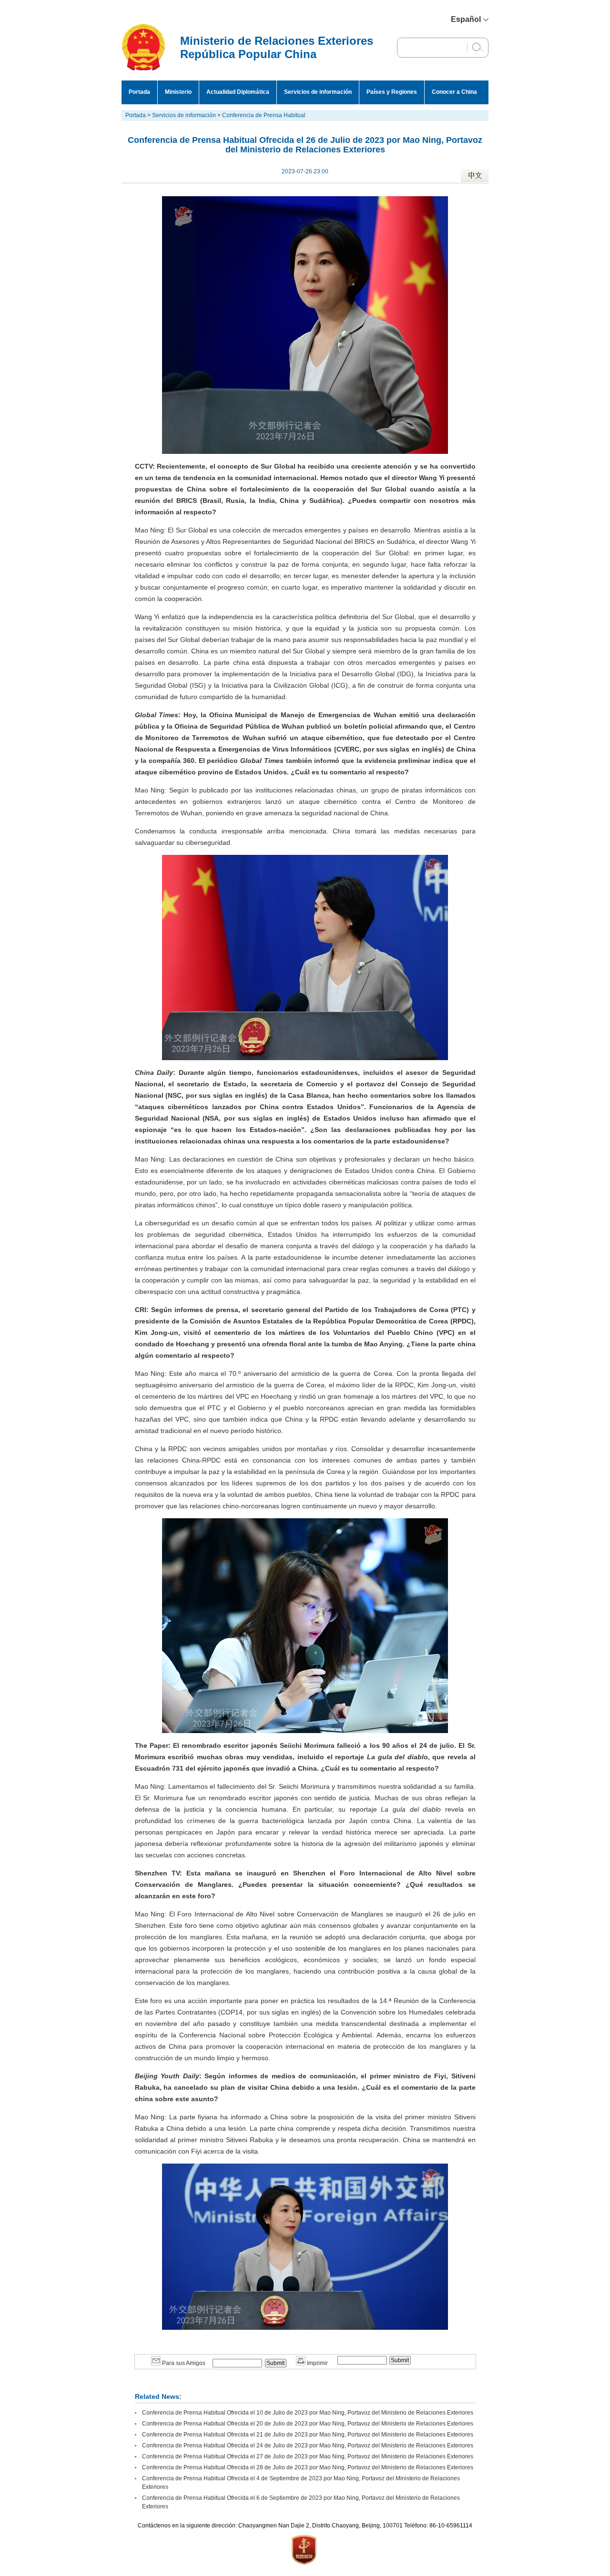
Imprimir (317, 2363)
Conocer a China (454, 92)
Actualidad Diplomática (238, 92)
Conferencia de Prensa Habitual (264, 115)
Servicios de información (318, 92)
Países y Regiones (392, 92)
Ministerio (178, 92)
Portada (139, 92)
